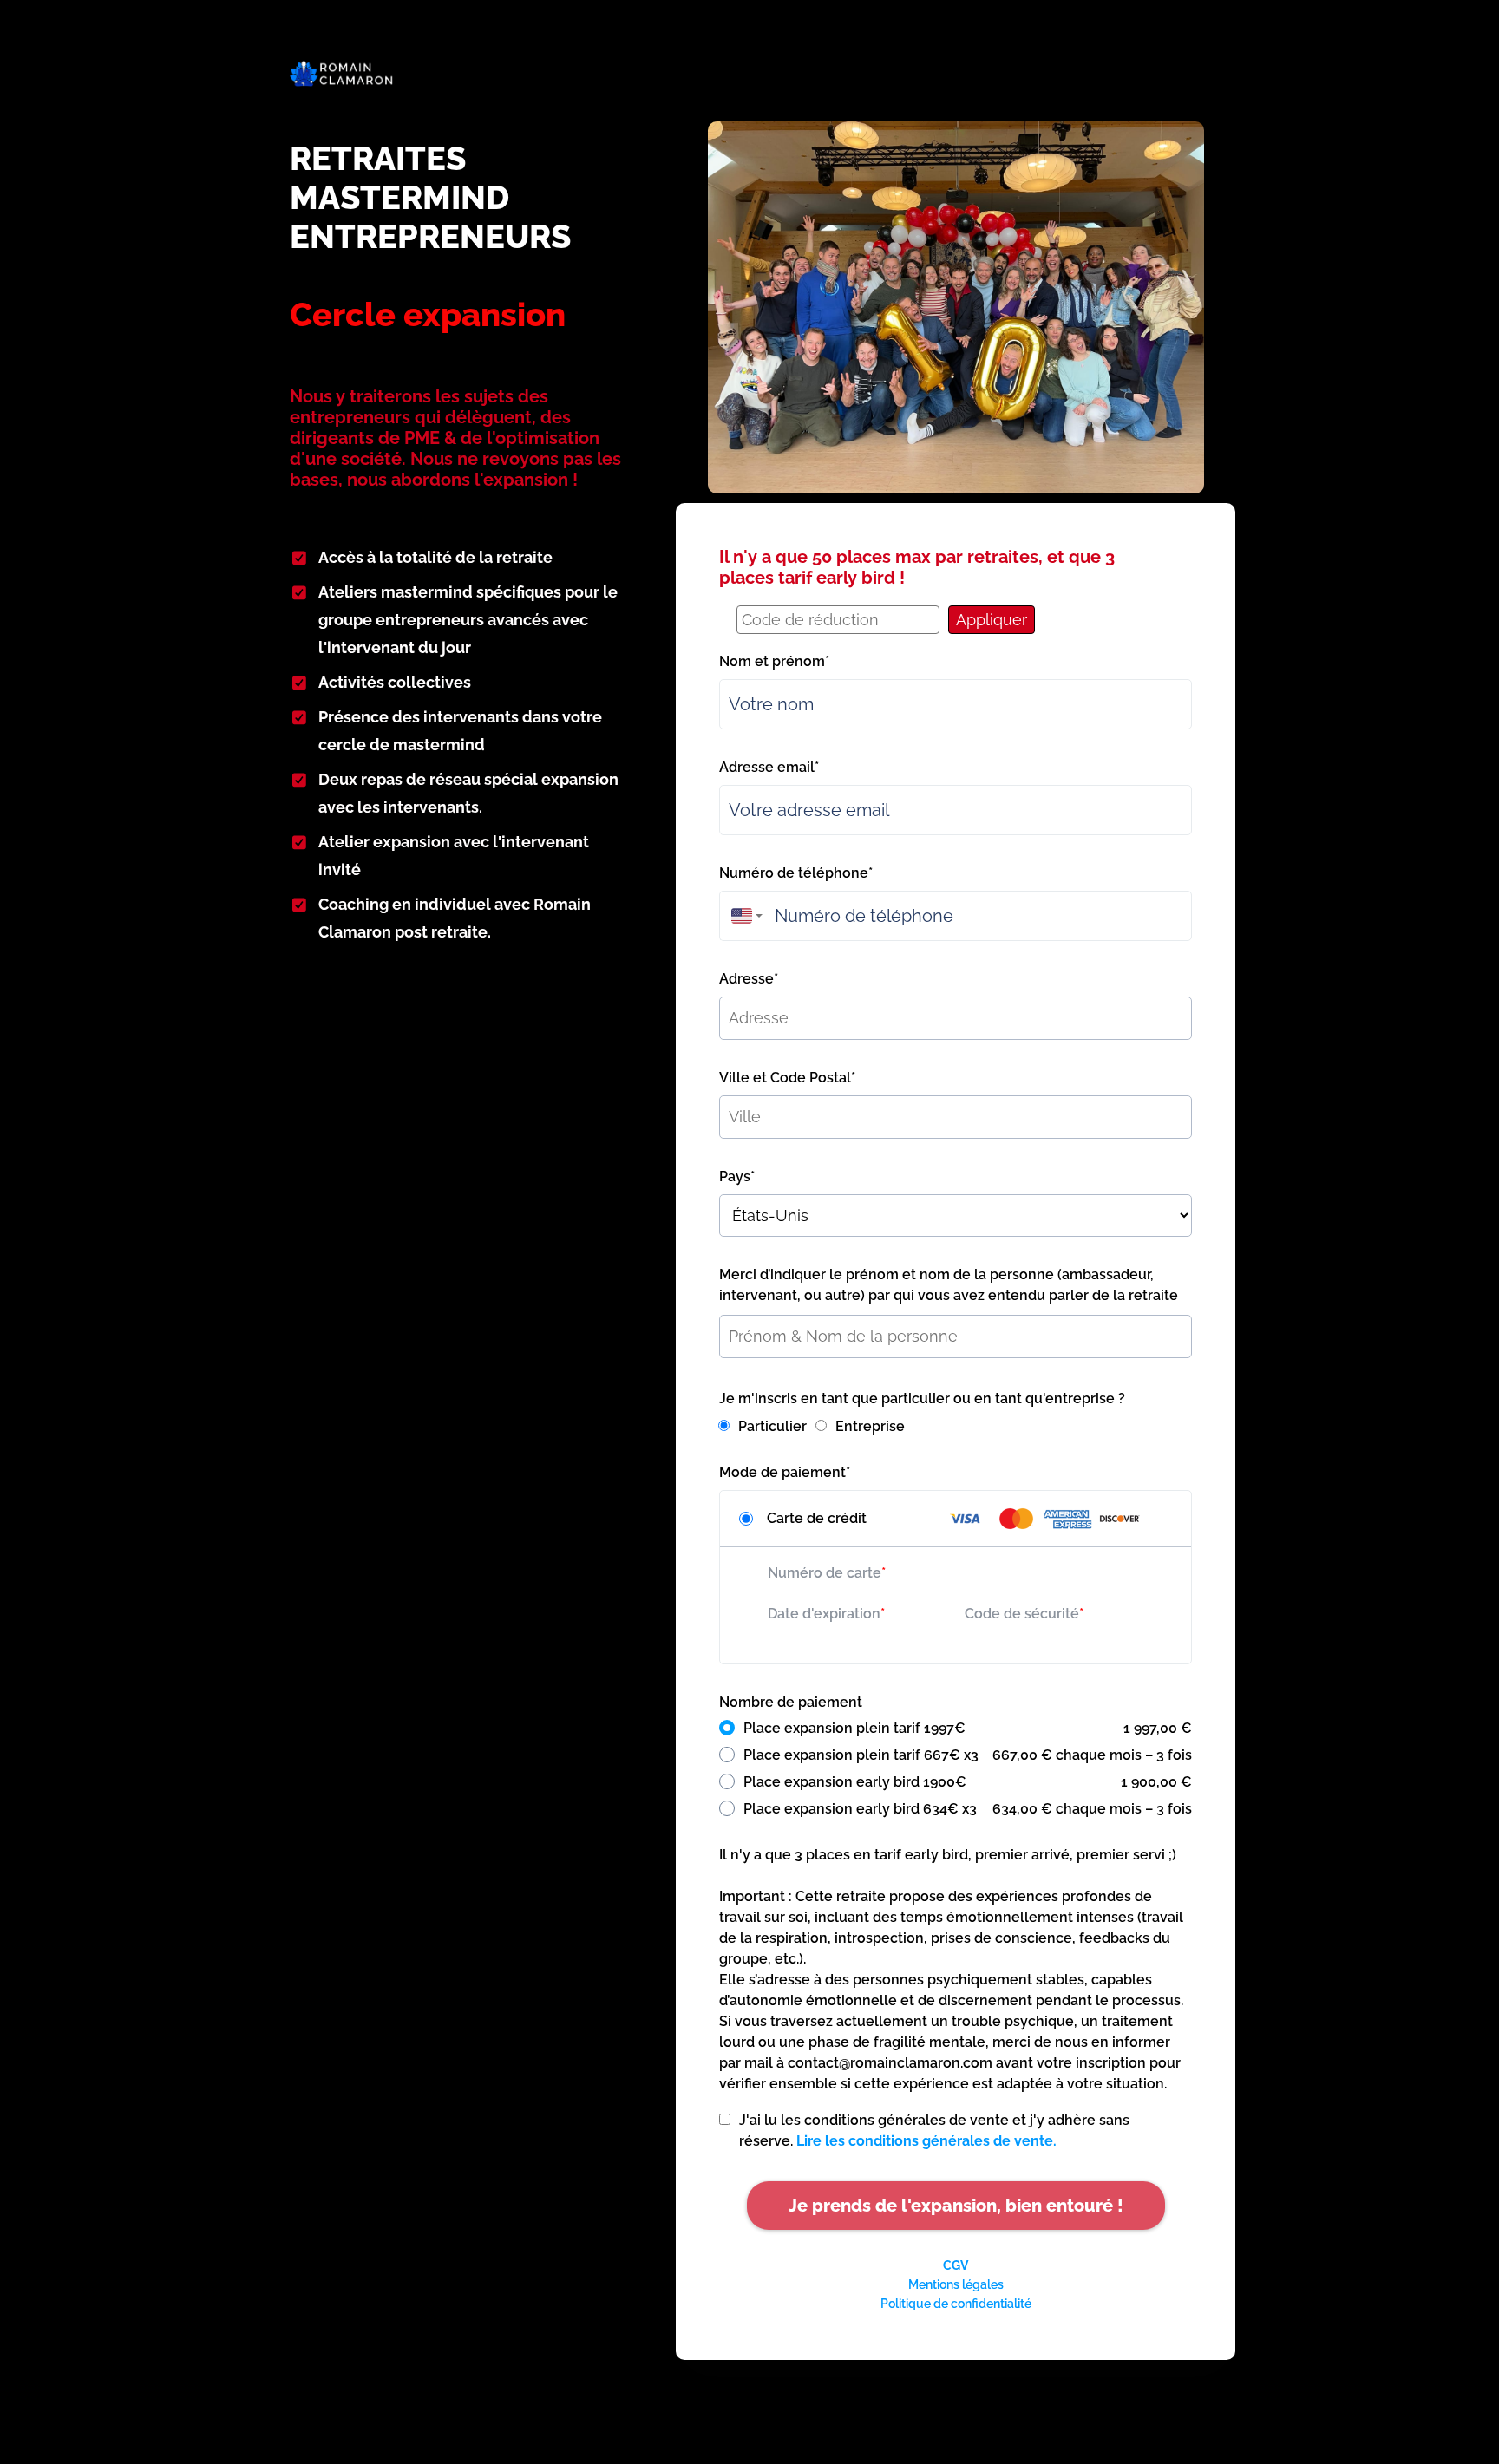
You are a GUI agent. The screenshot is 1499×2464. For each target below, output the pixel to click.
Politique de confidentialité (956, 2304)
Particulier (772, 1426)
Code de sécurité (1022, 1614)
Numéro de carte (825, 1573)
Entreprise (870, 1426)
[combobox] (743, 916)
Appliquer (992, 620)
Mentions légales (956, 2284)
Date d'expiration (824, 1614)
